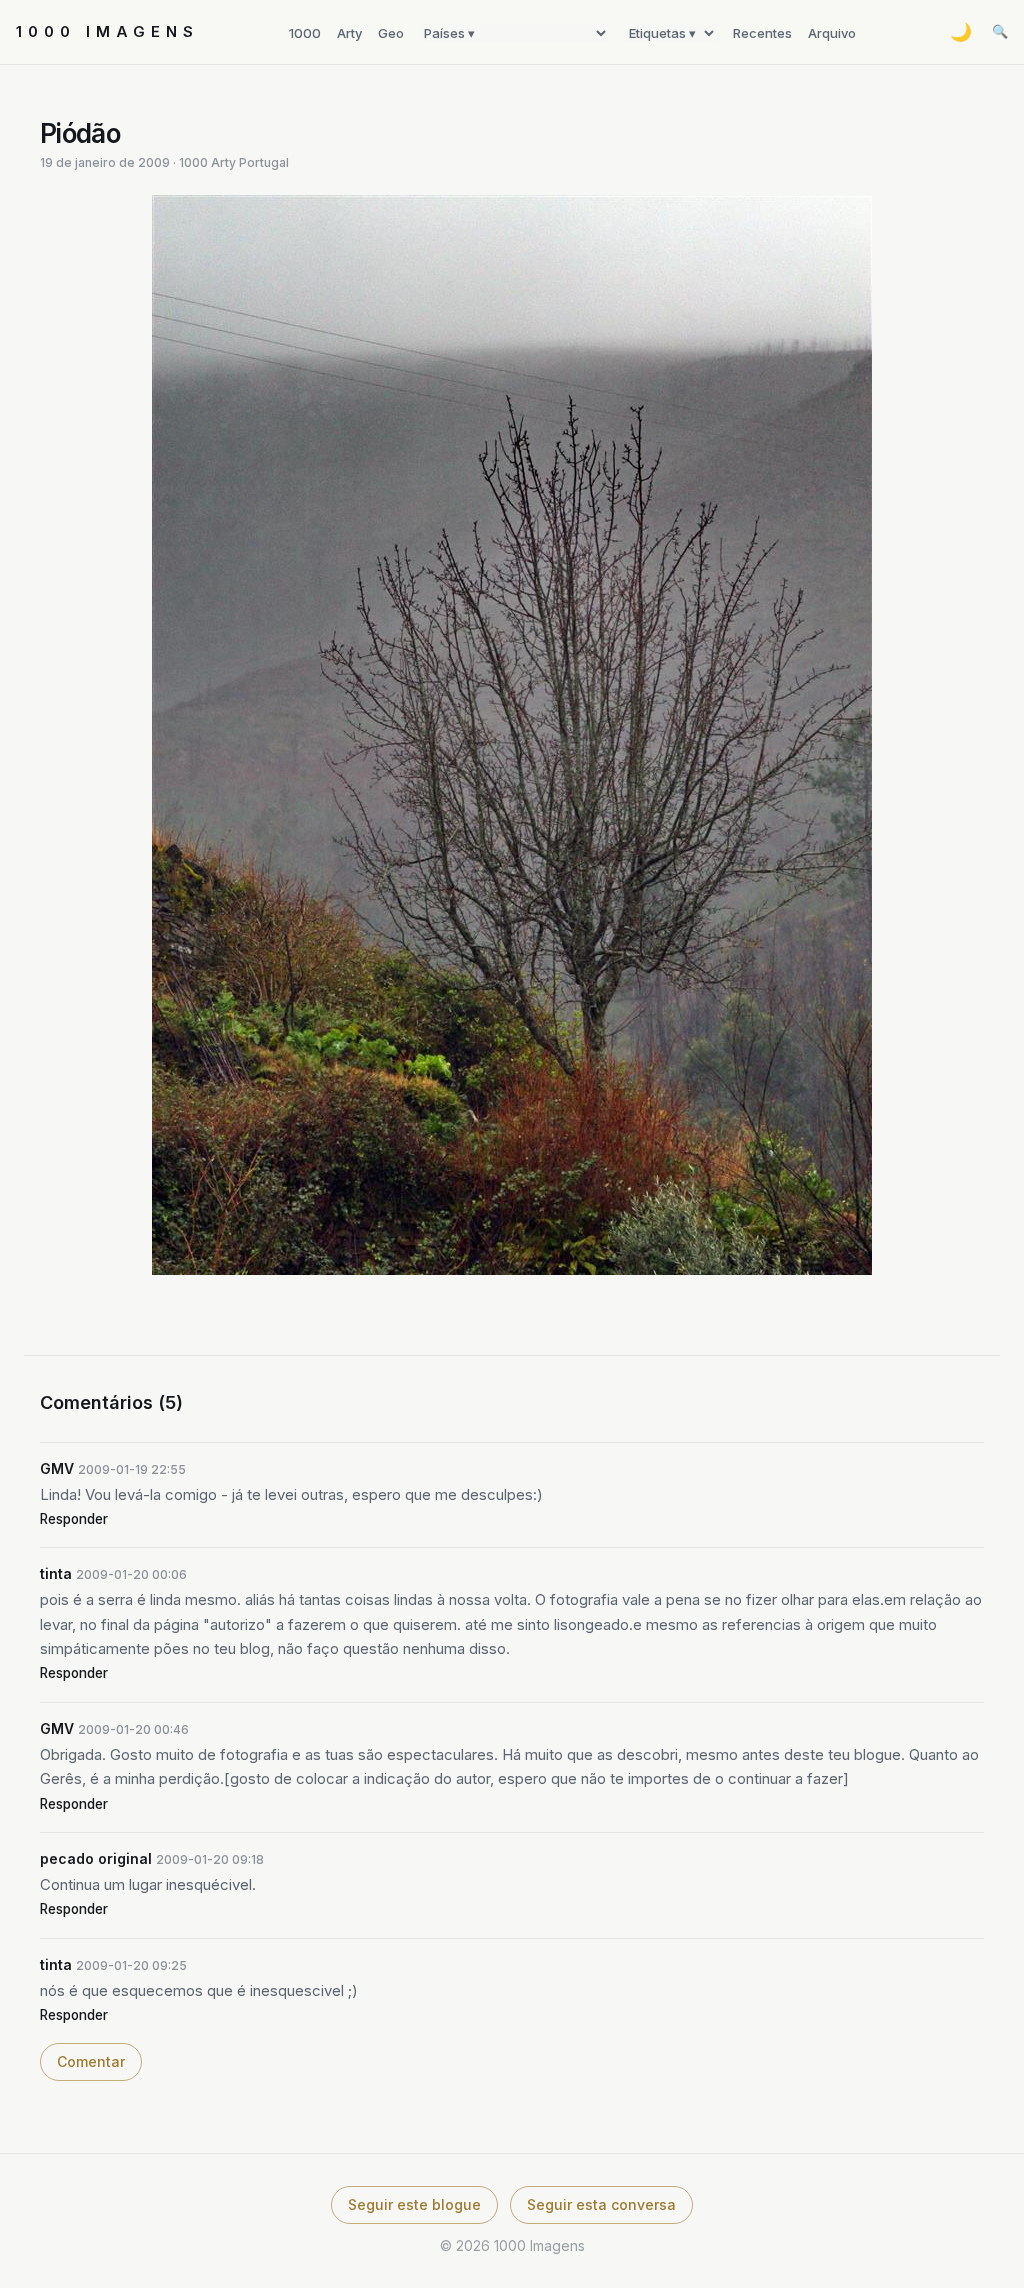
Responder (74, 1519)
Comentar (91, 2061)
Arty (349, 33)
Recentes (762, 33)
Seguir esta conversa (601, 2204)
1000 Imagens (107, 31)
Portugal (264, 162)
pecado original (96, 1858)
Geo (391, 33)
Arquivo (832, 33)
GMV (57, 1468)
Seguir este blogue (414, 2204)
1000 (305, 33)
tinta (56, 1573)
